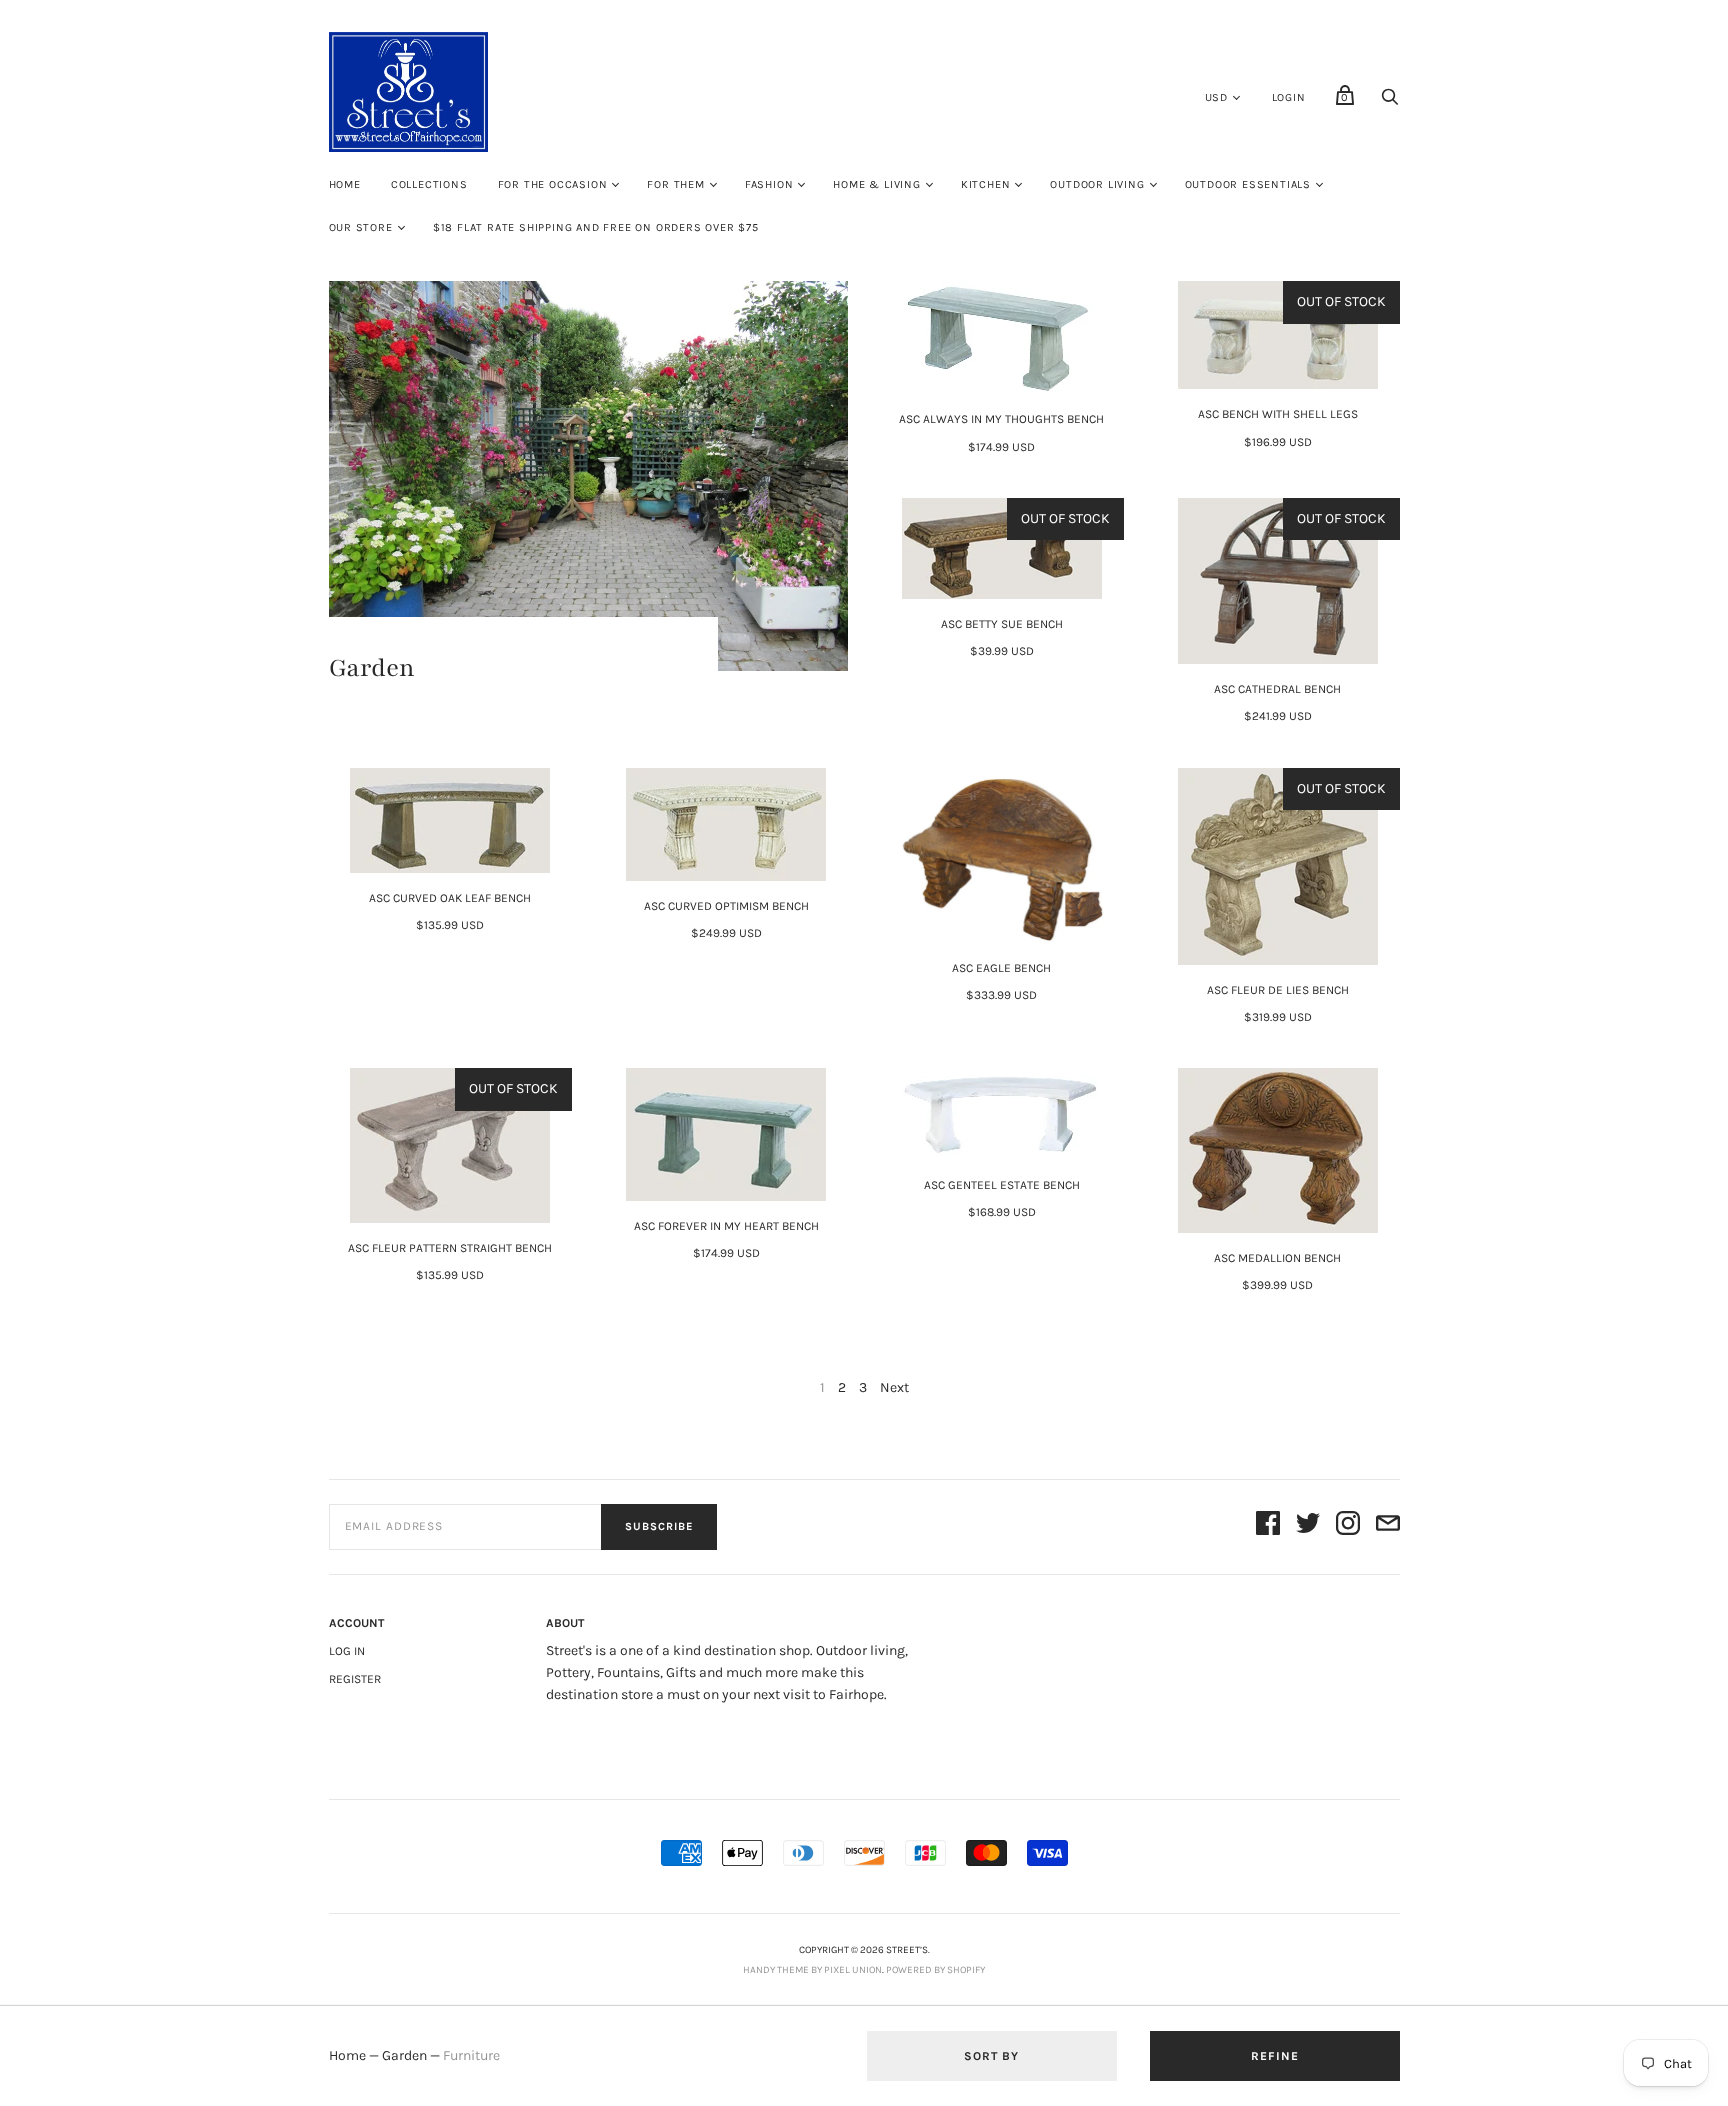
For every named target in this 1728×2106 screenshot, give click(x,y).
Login (1289, 97)
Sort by (991, 2056)
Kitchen (986, 184)
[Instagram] (1348, 1526)
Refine (1275, 2056)
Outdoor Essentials (1248, 184)
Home (345, 184)
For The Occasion (553, 184)
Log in (347, 1651)
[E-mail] (1388, 1526)
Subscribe (659, 1526)
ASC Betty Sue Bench (1002, 624)
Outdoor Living (1097, 184)
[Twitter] (1308, 1526)
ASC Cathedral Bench (1277, 689)
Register (355, 1679)
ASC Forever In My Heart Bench (726, 1226)
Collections (429, 184)
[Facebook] (1268, 1526)
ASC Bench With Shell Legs (1278, 414)
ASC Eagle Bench (1001, 968)
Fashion (769, 184)
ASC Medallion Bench (1277, 1258)
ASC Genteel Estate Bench (1002, 1185)
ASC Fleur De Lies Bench (1278, 990)
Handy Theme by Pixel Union (812, 1970)
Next (894, 1387)
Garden (404, 2055)
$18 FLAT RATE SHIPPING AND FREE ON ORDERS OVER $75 (596, 227)
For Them (675, 184)
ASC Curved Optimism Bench (726, 906)
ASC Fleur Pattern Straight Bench (450, 1248)
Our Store (361, 227)
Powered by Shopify (935, 1970)
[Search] (1390, 102)
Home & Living (876, 184)
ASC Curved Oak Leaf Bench (450, 898)
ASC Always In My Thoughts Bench (1001, 419)
